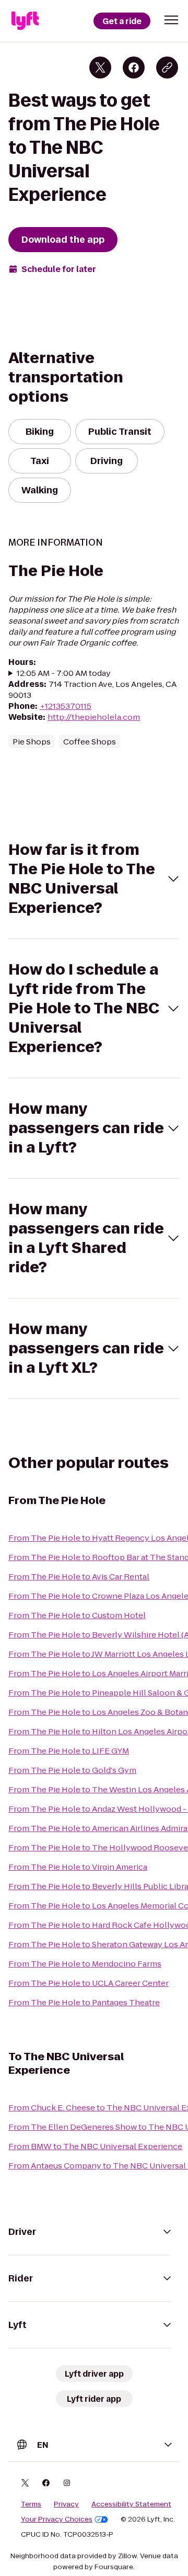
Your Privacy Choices (57, 2519)
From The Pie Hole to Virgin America (78, 1867)
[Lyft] (25, 21)
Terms (31, 2504)
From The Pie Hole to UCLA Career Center (89, 1983)
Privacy (66, 2504)
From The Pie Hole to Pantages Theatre (84, 2002)
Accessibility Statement (131, 2504)
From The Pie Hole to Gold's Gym (72, 1770)
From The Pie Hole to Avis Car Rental (79, 1577)
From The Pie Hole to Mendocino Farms (85, 1964)
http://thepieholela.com (94, 717)
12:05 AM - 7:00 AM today (64, 673)
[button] (171, 20)
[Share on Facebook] (134, 67)
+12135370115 (66, 706)
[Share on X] (100, 67)
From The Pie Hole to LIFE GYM (69, 1751)
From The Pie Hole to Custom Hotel (77, 1615)
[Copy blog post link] (167, 67)
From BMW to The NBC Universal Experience (95, 2146)
